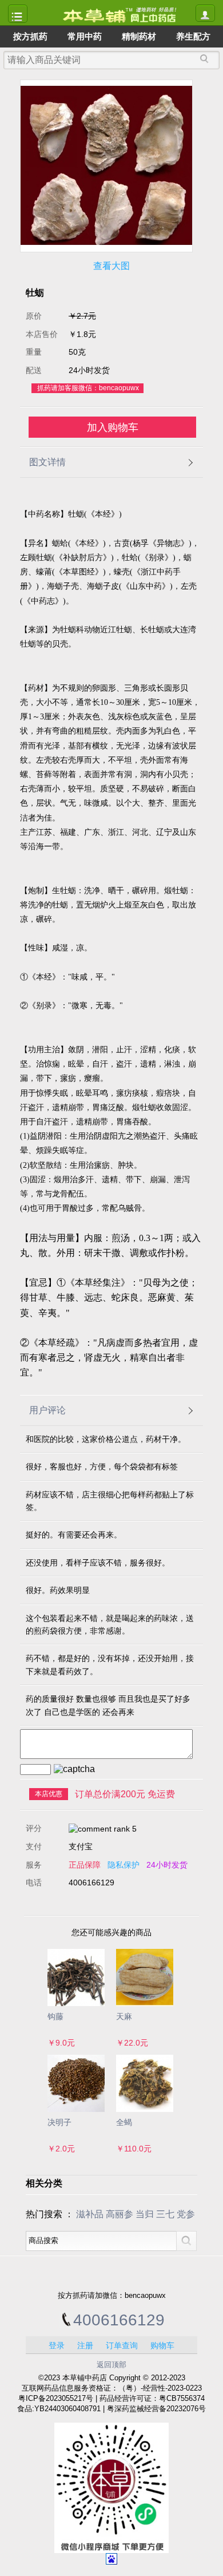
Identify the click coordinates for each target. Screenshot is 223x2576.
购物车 (162, 2345)
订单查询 (122, 2345)
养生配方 (193, 36)
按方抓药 (30, 36)
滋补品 (90, 2214)
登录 (57, 2345)
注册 (85, 2345)
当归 (145, 2214)
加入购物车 (113, 427)
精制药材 (139, 36)
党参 (186, 2214)
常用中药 (85, 36)
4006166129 (119, 2320)
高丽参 (120, 2214)
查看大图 (111, 266)
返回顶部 (111, 2365)
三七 (165, 2214)
